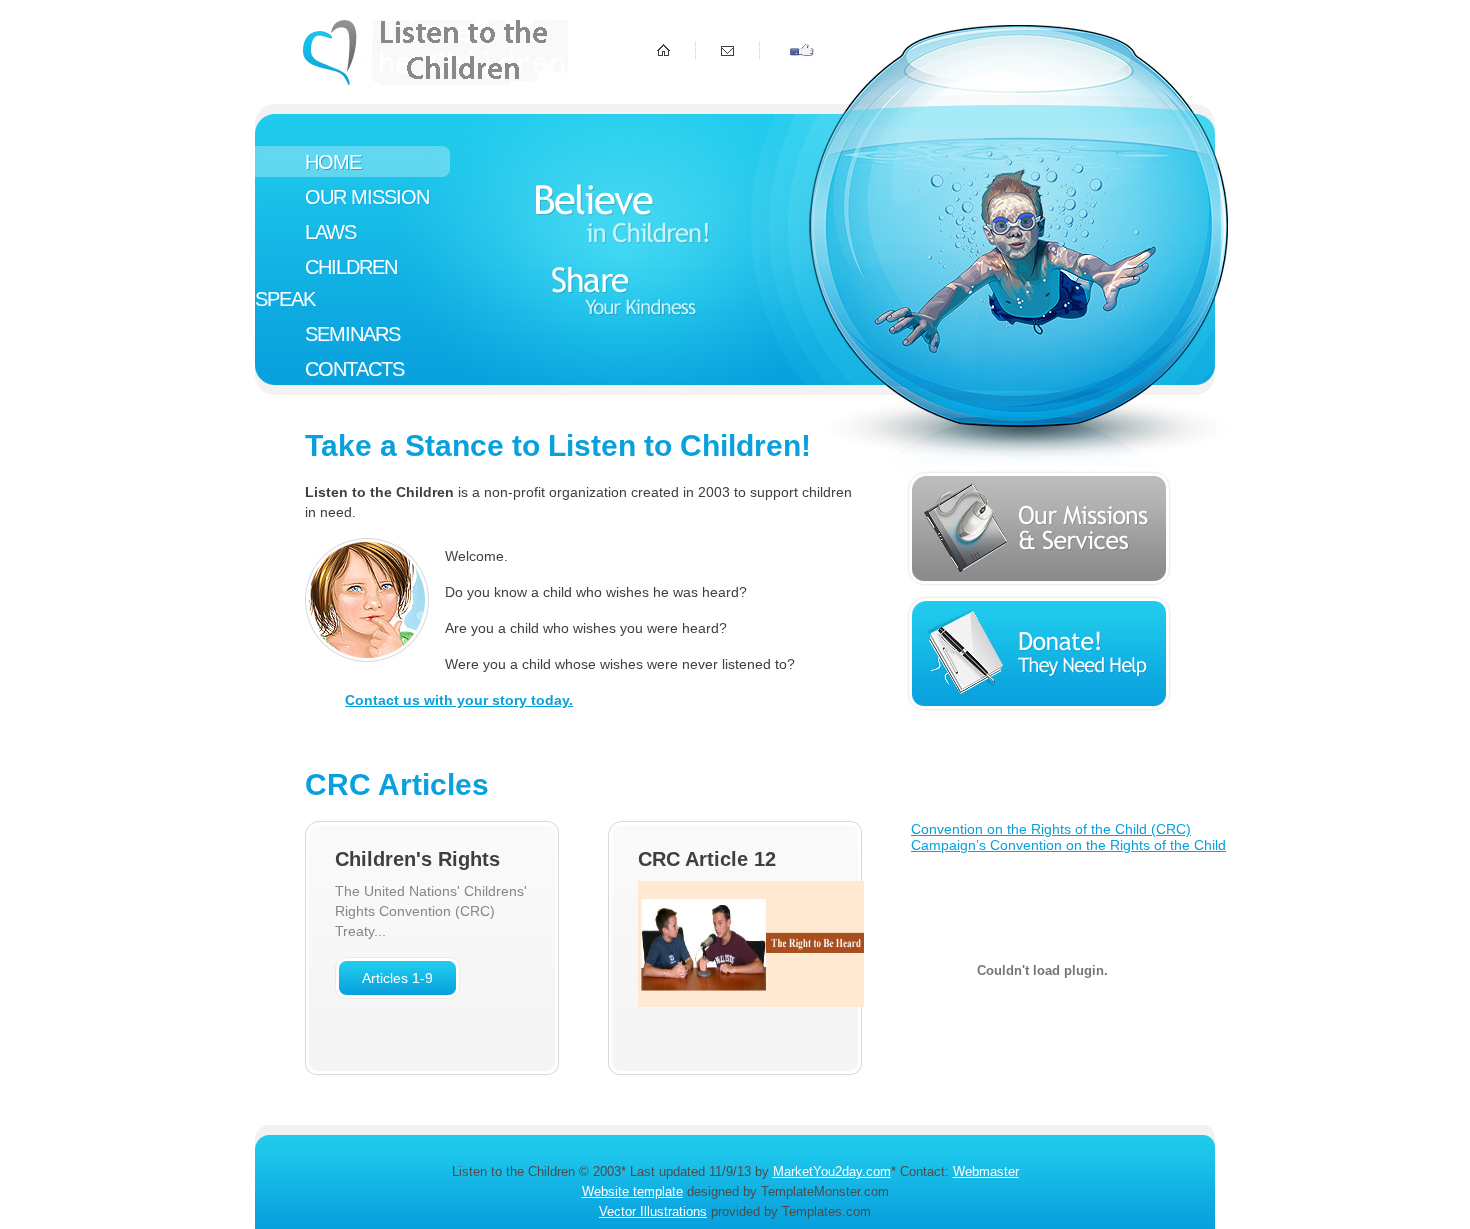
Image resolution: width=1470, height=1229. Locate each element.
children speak (326, 283)
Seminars (352, 334)
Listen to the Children (435, 52)
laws (330, 232)
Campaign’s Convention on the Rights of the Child (1068, 845)
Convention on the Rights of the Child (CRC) (1051, 829)
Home (333, 162)
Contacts (354, 369)
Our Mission (367, 197)
